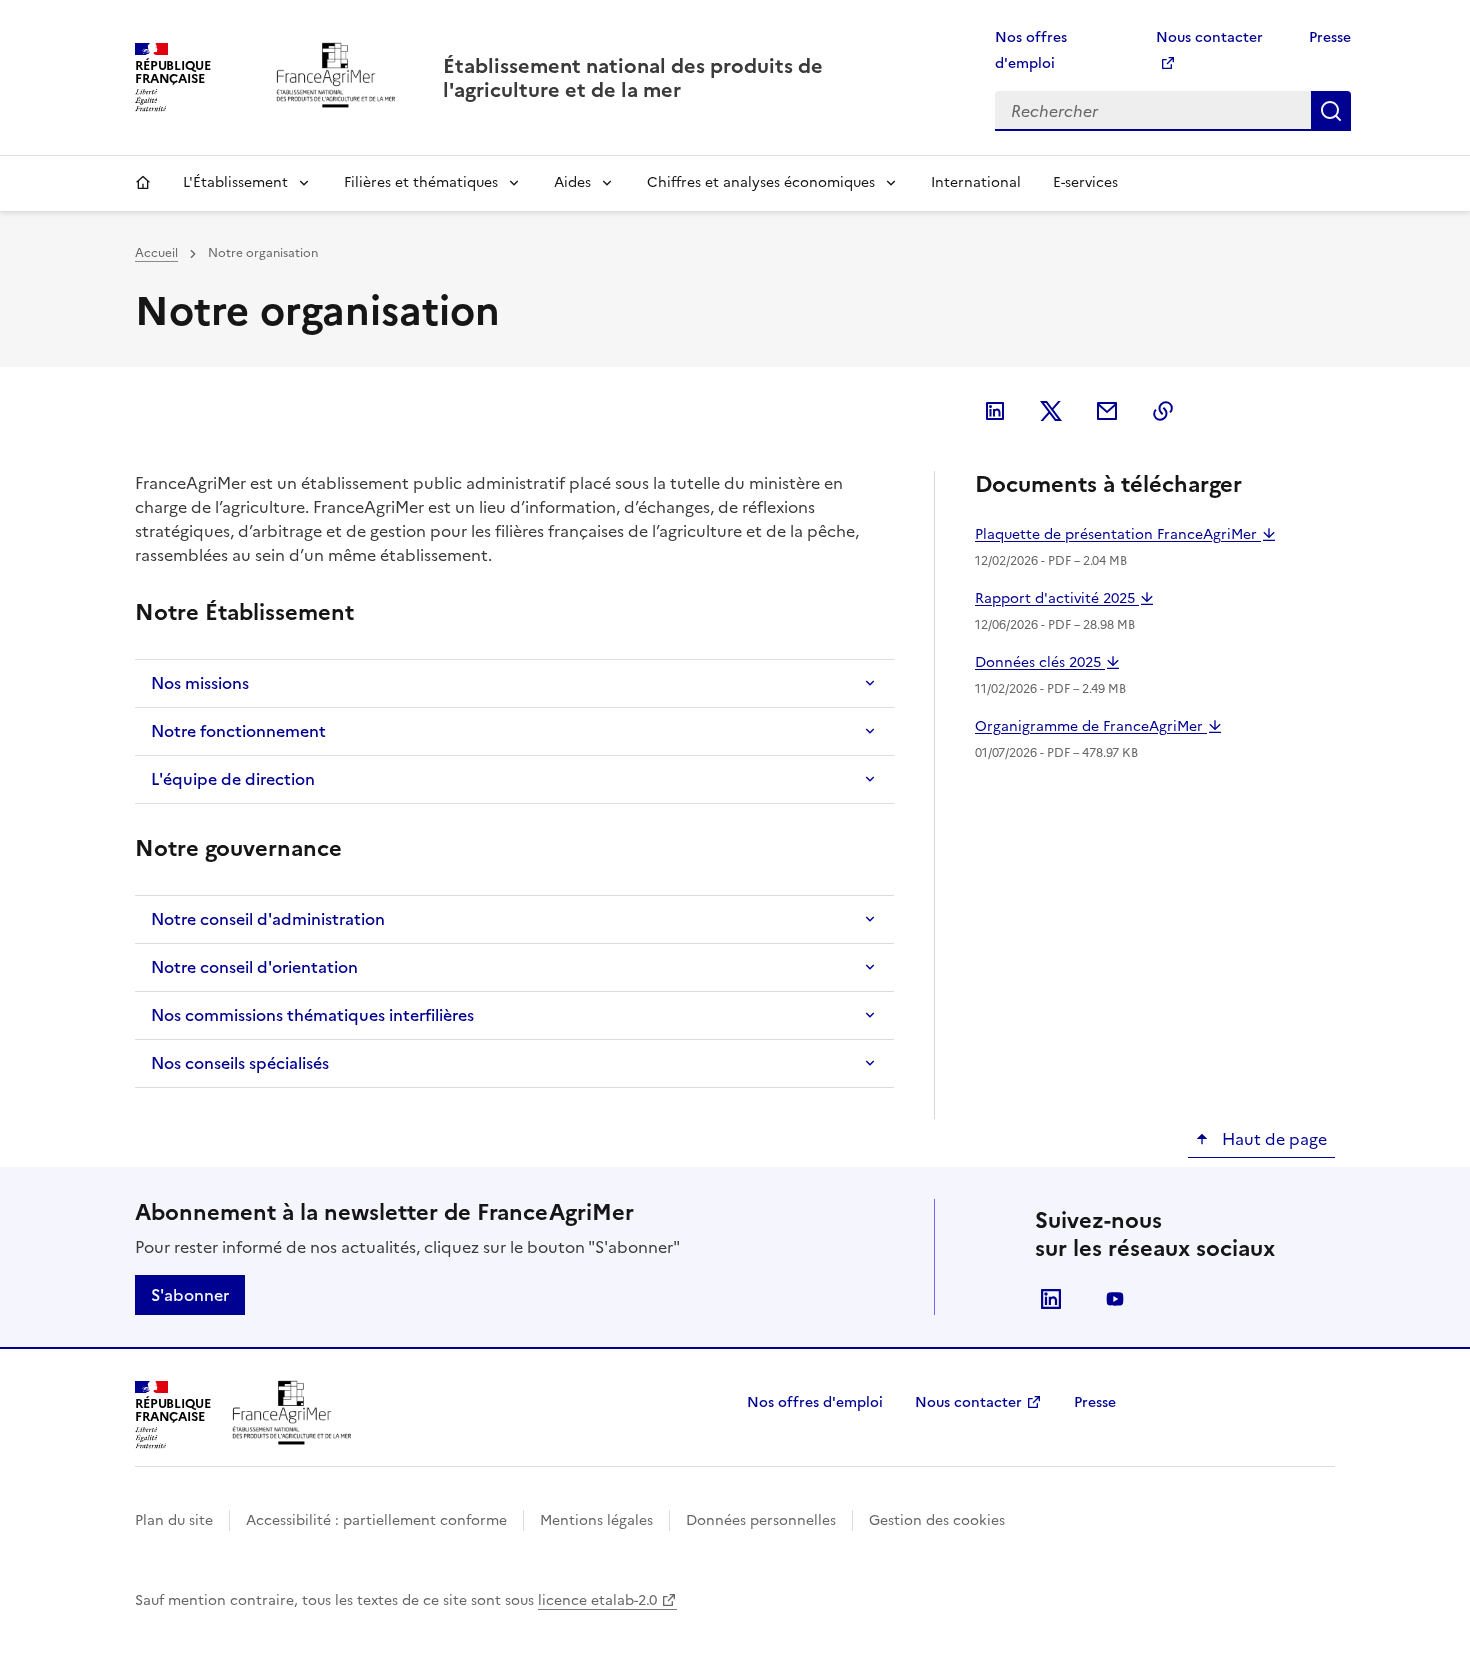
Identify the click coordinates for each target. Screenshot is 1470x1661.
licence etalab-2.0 (597, 1600)
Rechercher (1331, 111)
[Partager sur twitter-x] (1051, 411)
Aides (572, 182)
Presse (1330, 37)
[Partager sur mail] (1107, 411)
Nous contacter (968, 1402)
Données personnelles (761, 1520)
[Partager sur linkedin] (995, 411)
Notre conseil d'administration (268, 919)
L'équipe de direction (233, 779)
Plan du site (174, 1520)
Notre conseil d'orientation (254, 967)
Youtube (1115, 1299)
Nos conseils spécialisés (240, 1063)
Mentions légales (596, 1520)
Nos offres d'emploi (815, 1402)
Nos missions (200, 683)
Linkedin (1051, 1299)
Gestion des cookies (937, 1520)
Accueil (143, 183)
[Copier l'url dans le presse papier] (1163, 411)
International (976, 182)
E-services (1085, 182)
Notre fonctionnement (238, 731)
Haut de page (1272, 1139)
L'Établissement (235, 182)
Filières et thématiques (421, 182)
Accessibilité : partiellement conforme (376, 1520)
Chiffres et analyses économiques (761, 182)
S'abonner (190, 1295)
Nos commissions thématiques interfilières (312, 1015)
